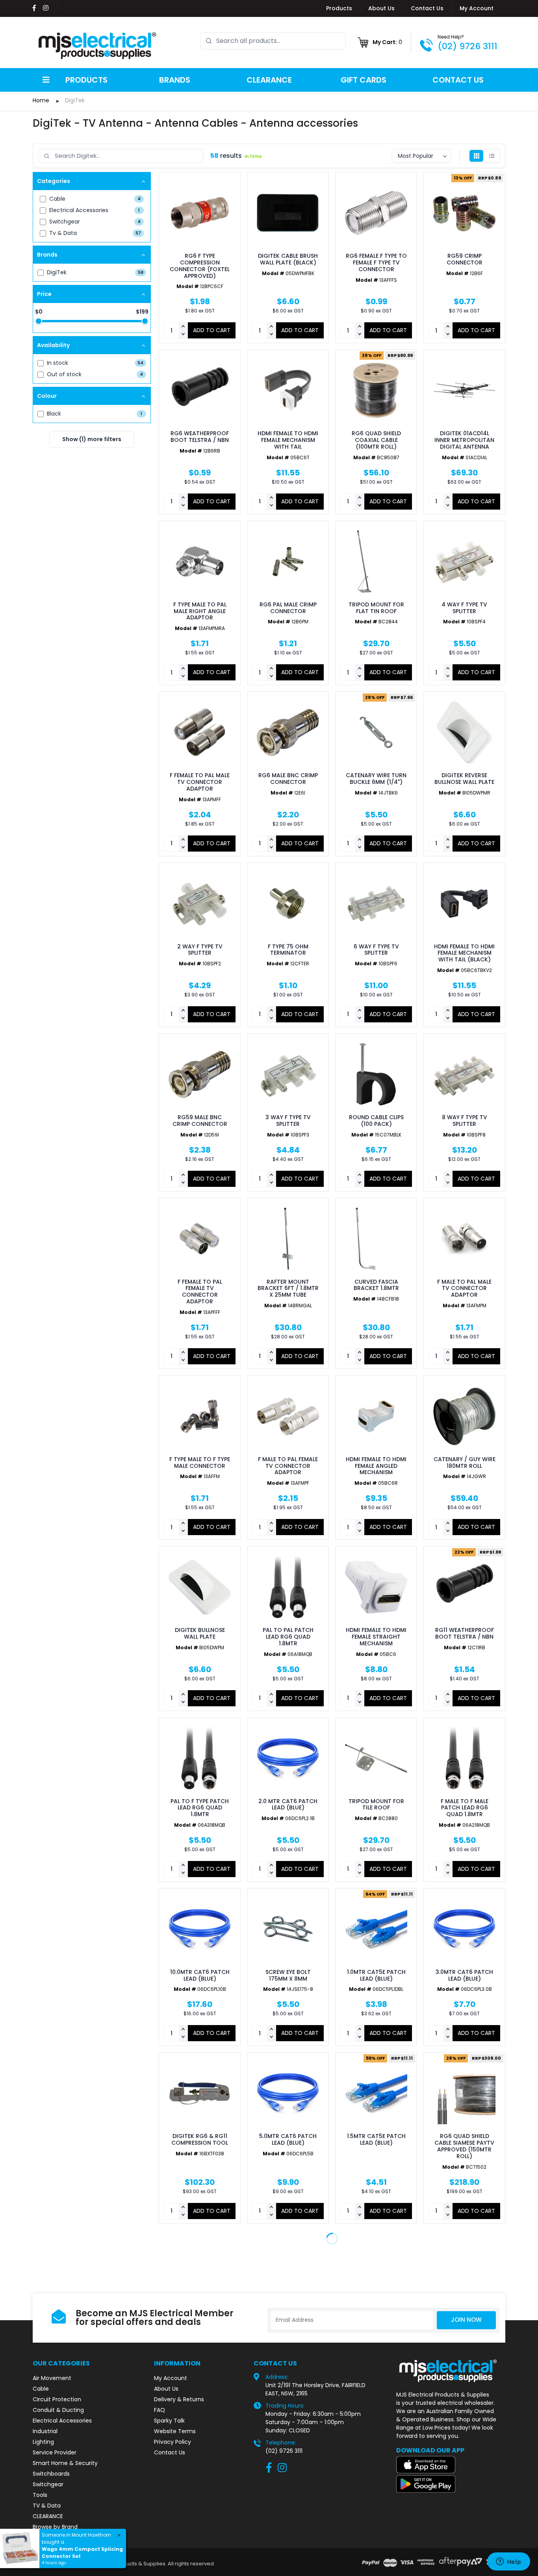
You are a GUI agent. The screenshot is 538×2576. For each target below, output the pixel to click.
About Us (381, 8)
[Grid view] (476, 156)
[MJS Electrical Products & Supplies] (98, 46)
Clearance (269, 80)
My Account (477, 8)
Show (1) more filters (92, 439)
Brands (175, 80)
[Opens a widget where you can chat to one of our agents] (508, 2562)
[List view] (492, 156)
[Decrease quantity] (183, 334)
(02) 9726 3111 (468, 46)
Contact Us (427, 8)
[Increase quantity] (183, 327)
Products (339, 8)
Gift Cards (364, 80)
